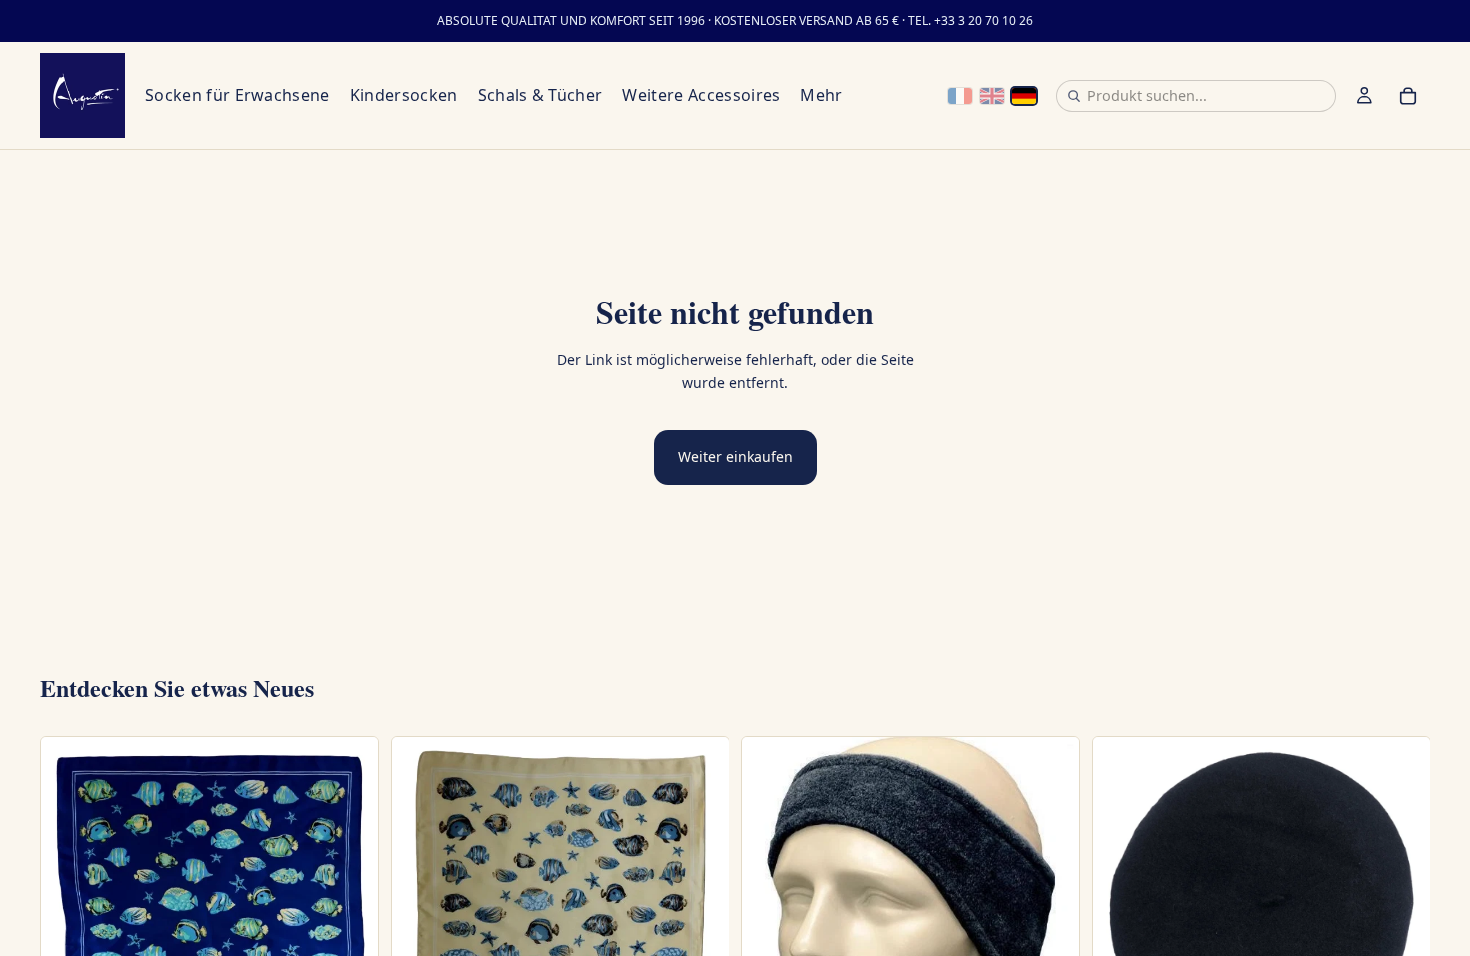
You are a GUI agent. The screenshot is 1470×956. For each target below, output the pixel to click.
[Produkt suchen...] (1074, 96)
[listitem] (821, 95)
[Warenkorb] (1408, 96)
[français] (960, 96)
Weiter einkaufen (735, 456)
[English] (992, 96)
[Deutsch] (1024, 96)
